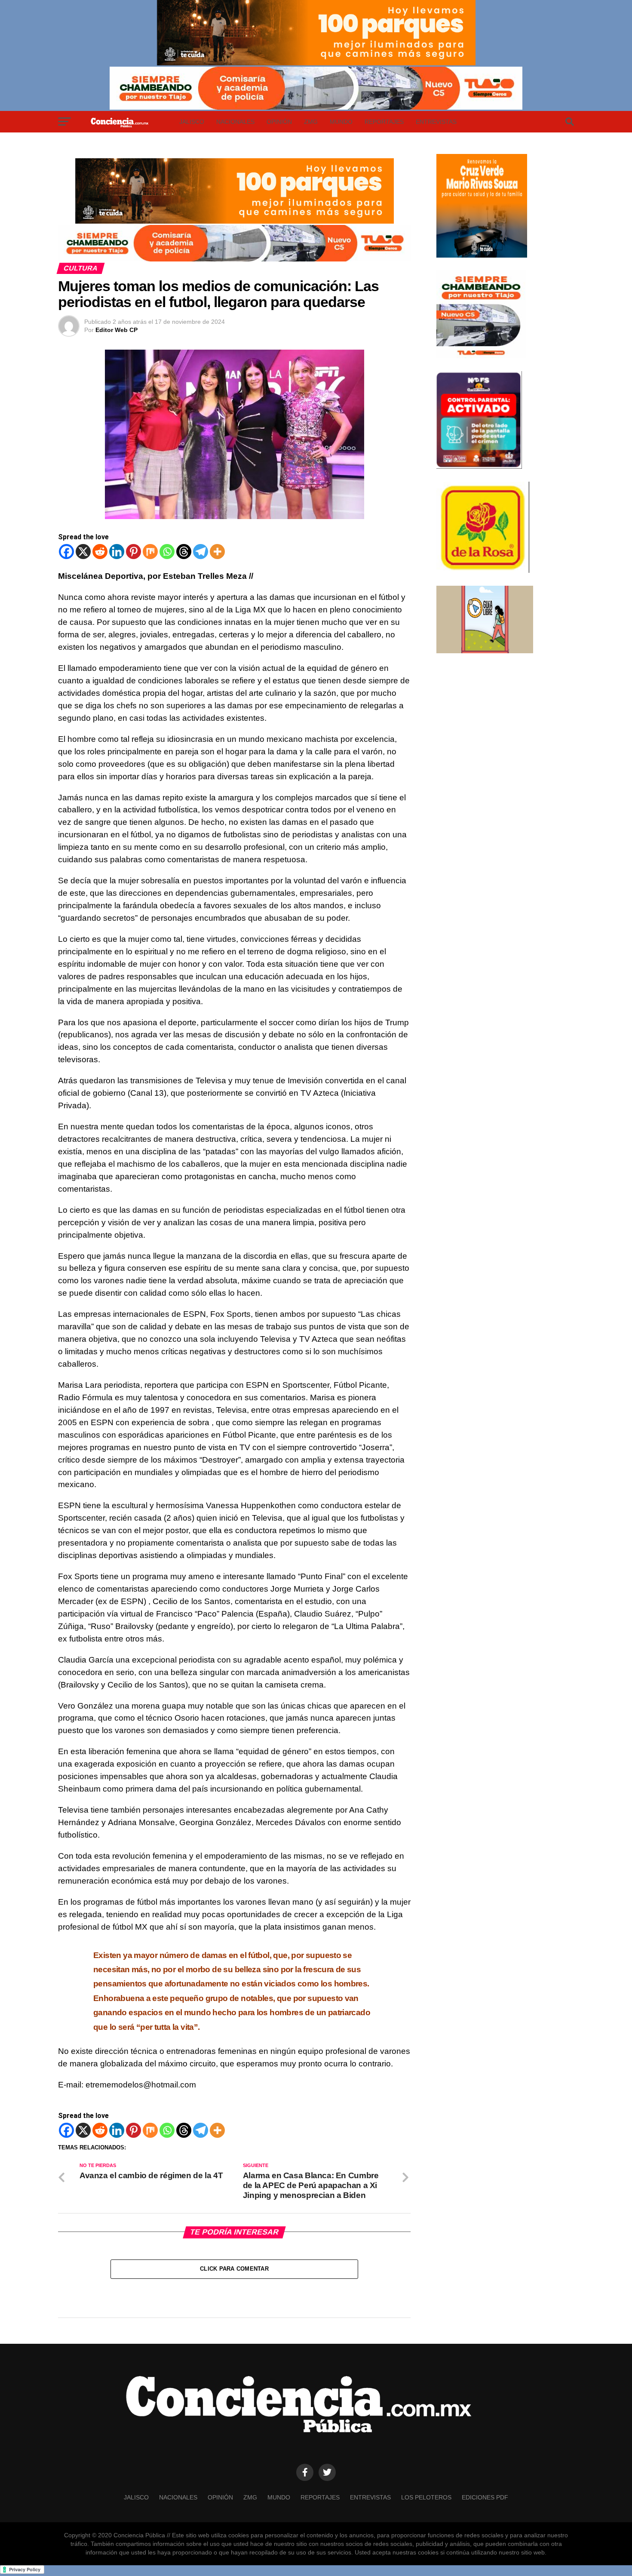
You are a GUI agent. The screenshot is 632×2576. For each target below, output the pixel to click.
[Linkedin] (117, 552)
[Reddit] (100, 552)
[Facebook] (66, 552)
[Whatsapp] (167, 552)
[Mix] (150, 552)
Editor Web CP (117, 330)
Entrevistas (436, 122)
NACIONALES (235, 122)
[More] (217, 552)
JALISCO (192, 122)
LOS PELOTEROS (426, 2497)
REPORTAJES (384, 122)
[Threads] (184, 552)
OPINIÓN (279, 122)
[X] (83, 552)
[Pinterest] (133, 552)
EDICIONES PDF (485, 2497)
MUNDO (341, 122)
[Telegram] (201, 552)
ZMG (311, 122)
